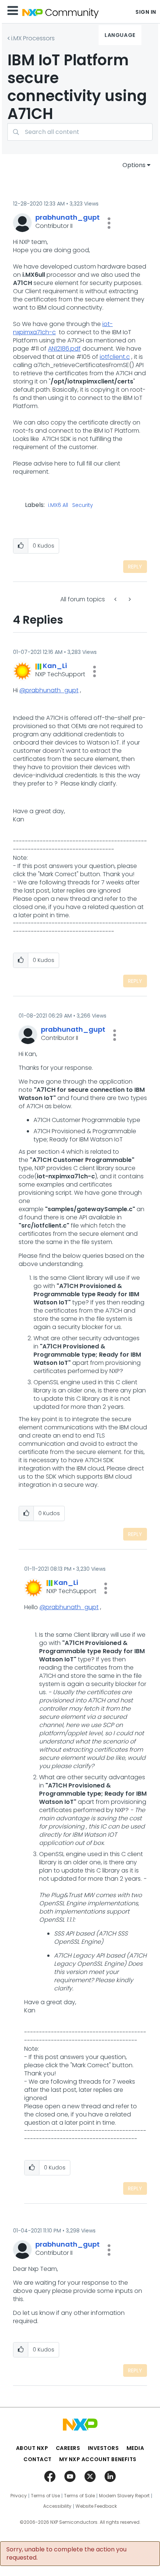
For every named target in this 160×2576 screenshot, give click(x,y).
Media (135, 2448)
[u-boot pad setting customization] (129, 599)
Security (83, 505)
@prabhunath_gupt (49, 690)
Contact (38, 2459)
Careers (68, 2448)
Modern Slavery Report (124, 2496)
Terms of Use (45, 2496)
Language (120, 35)
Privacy (19, 2496)
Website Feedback (96, 2506)
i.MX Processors (33, 38)
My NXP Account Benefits (98, 2459)
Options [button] (134, 165)
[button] (109, 223)
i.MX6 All (58, 505)
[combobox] (80, 132)
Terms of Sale (79, 2496)
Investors (103, 2448)
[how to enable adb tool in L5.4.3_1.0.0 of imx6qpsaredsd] (116, 599)
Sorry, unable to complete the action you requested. (66, 2554)
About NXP (32, 2448)
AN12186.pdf (64, 349)
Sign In (146, 12)
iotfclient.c (115, 357)
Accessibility (57, 2506)
